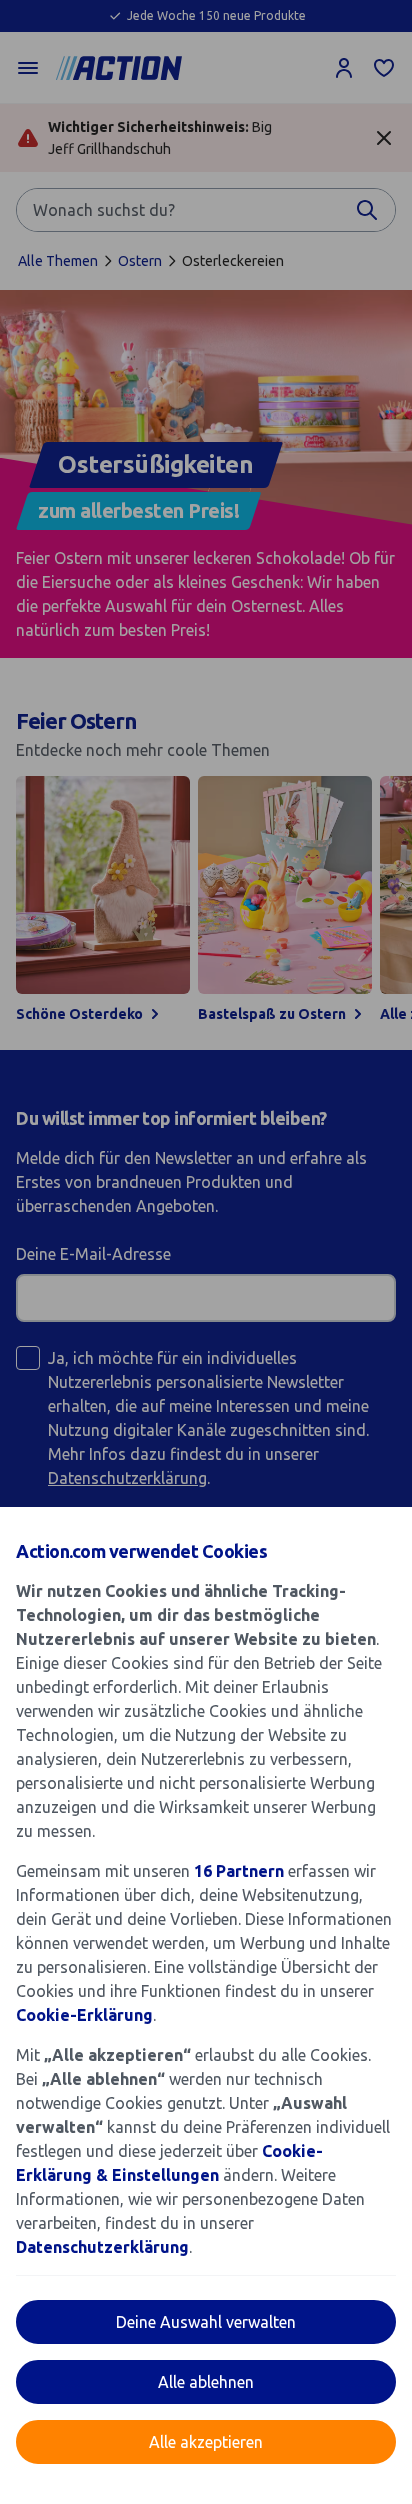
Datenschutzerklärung (102, 2247)
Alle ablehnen (206, 2382)
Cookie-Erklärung (84, 2015)
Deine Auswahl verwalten (206, 2322)
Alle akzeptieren (206, 2442)
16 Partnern (239, 1871)
